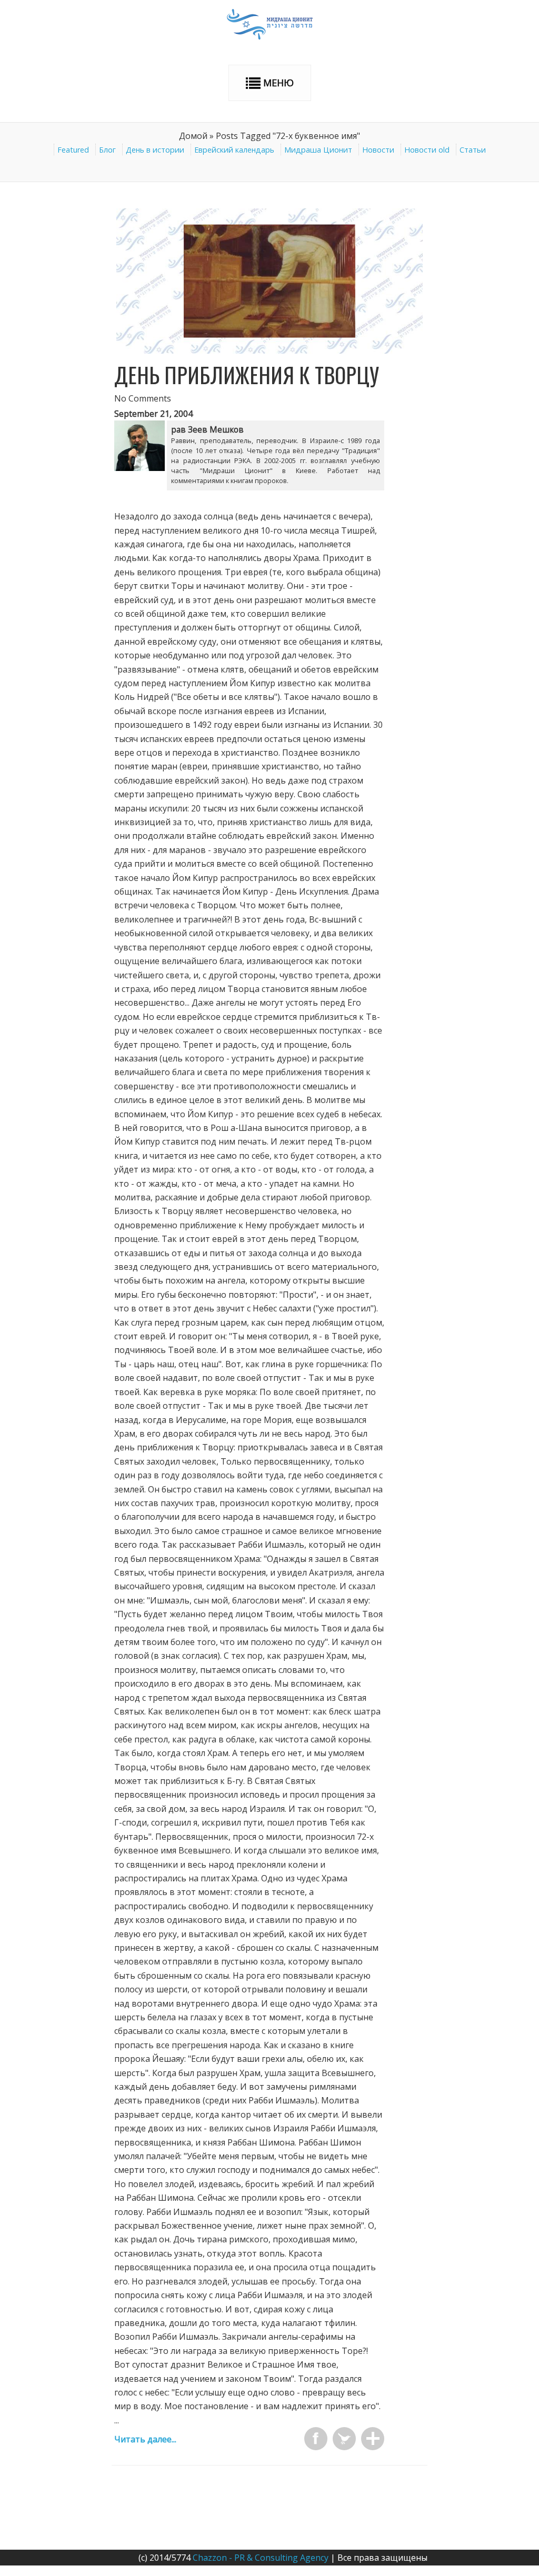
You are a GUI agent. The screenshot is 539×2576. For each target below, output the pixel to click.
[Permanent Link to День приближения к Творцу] (269, 350)
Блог (107, 150)
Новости (378, 150)
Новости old (427, 150)
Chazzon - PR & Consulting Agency (261, 2558)
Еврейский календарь (234, 150)
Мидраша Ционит (318, 150)
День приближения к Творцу (247, 375)
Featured (73, 150)
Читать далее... (145, 2439)
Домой (193, 136)
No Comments (143, 398)
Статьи (473, 150)
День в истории (155, 150)
